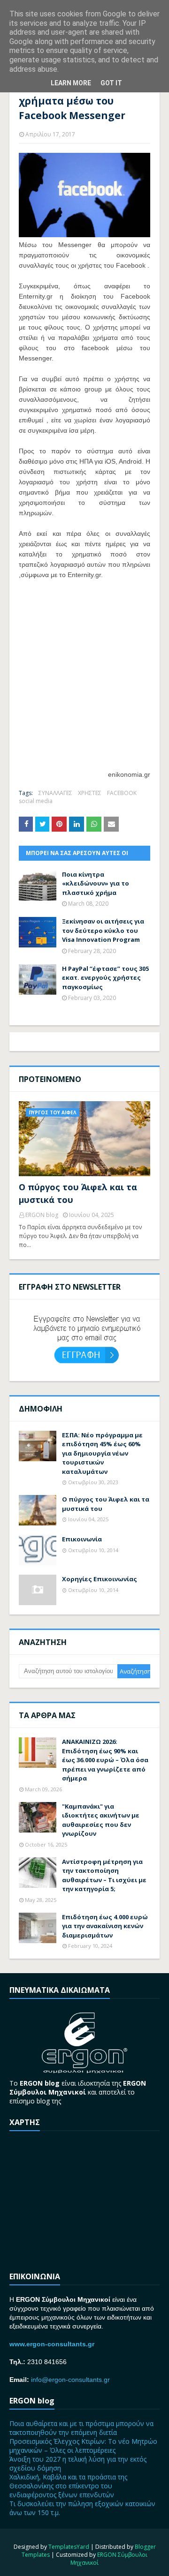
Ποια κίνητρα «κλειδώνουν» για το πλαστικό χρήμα (96, 883)
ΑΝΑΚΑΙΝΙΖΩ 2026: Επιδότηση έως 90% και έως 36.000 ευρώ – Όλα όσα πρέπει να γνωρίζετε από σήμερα (105, 1760)
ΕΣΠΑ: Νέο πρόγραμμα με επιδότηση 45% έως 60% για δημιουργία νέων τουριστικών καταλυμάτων (102, 1453)
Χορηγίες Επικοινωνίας (100, 1579)
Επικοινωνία (82, 1539)
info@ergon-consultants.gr (70, 2380)
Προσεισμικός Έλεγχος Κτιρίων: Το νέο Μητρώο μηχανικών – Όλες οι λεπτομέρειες (83, 2446)
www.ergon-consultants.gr (52, 2344)
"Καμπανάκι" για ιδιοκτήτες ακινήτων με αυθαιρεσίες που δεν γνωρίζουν (101, 1820)
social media (36, 801)
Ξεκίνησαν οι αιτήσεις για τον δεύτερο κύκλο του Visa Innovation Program (103, 930)
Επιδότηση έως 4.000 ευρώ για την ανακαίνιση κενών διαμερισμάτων (105, 1926)
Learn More (71, 83)
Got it (111, 83)
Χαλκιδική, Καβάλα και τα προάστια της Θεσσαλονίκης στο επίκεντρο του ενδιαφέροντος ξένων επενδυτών (68, 2486)
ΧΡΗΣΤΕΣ (90, 793)
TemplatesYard (69, 2547)
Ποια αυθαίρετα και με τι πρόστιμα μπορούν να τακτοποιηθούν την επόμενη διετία (81, 2428)
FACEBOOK (122, 793)
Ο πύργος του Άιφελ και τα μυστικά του (78, 1193)
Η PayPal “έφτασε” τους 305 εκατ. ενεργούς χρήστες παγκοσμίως (105, 978)
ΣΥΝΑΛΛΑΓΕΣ (55, 793)
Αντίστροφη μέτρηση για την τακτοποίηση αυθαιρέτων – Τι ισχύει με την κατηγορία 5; (104, 1875)
